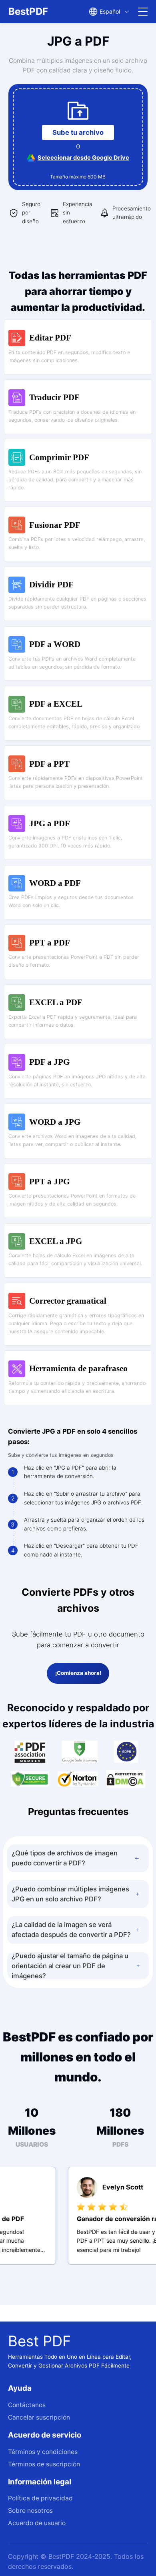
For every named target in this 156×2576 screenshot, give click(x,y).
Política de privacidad (40, 2498)
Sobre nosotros (30, 2511)
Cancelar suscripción (39, 2417)
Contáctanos (27, 2405)
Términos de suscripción (44, 2464)
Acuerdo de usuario (37, 2523)
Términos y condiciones (43, 2452)
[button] (78, 1858)
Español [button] (110, 11)
